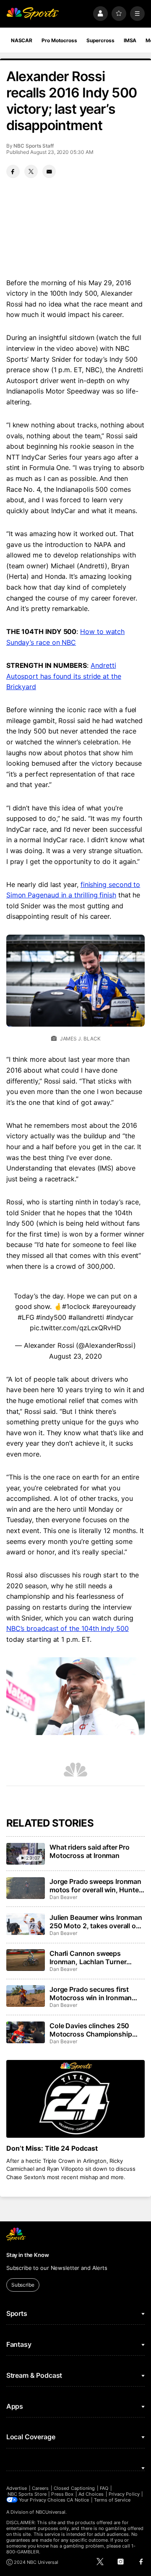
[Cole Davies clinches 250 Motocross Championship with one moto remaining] (26, 2032)
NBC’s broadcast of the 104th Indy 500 (68, 1628)
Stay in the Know (28, 2255)
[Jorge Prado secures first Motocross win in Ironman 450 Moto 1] (26, 1996)
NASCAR (22, 40)
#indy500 (51, 1317)
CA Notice (78, 2500)
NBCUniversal (51, 2512)
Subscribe (23, 2285)
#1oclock (76, 1306)
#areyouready (114, 1306)
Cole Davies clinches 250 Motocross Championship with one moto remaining (91, 2030)
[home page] (33, 14)
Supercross (100, 40)
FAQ (104, 2488)
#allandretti (86, 1317)
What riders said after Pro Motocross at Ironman (90, 1851)
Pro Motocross (59, 40)
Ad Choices (91, 2494)
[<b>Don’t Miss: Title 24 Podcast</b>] (75, 2099)
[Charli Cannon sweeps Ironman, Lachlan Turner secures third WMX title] (26, 1960)
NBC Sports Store (27, 2494)
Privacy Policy (124, 2494)
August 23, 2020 (75, 1356)
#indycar (120, 1317)
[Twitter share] (31, 171)
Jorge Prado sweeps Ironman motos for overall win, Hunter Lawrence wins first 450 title (95, 1886)
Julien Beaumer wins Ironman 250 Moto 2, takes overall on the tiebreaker (96, 1922)
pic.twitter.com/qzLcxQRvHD (75, 1328)
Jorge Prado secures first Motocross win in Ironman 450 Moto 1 (91, 1993)
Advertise (17, 2488)
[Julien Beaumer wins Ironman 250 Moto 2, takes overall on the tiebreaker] (26, 1924)
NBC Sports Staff (33, 146)
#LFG (26, 1317)
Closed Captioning (74, 2488)
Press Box (62, 2494)
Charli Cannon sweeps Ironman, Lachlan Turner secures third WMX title (88, 1958)
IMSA (130, 40)
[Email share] (49, 171)
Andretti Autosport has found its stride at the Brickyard (64, 676)
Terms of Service (112, 2500)
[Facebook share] (13, 171)
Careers (40, 2488)
